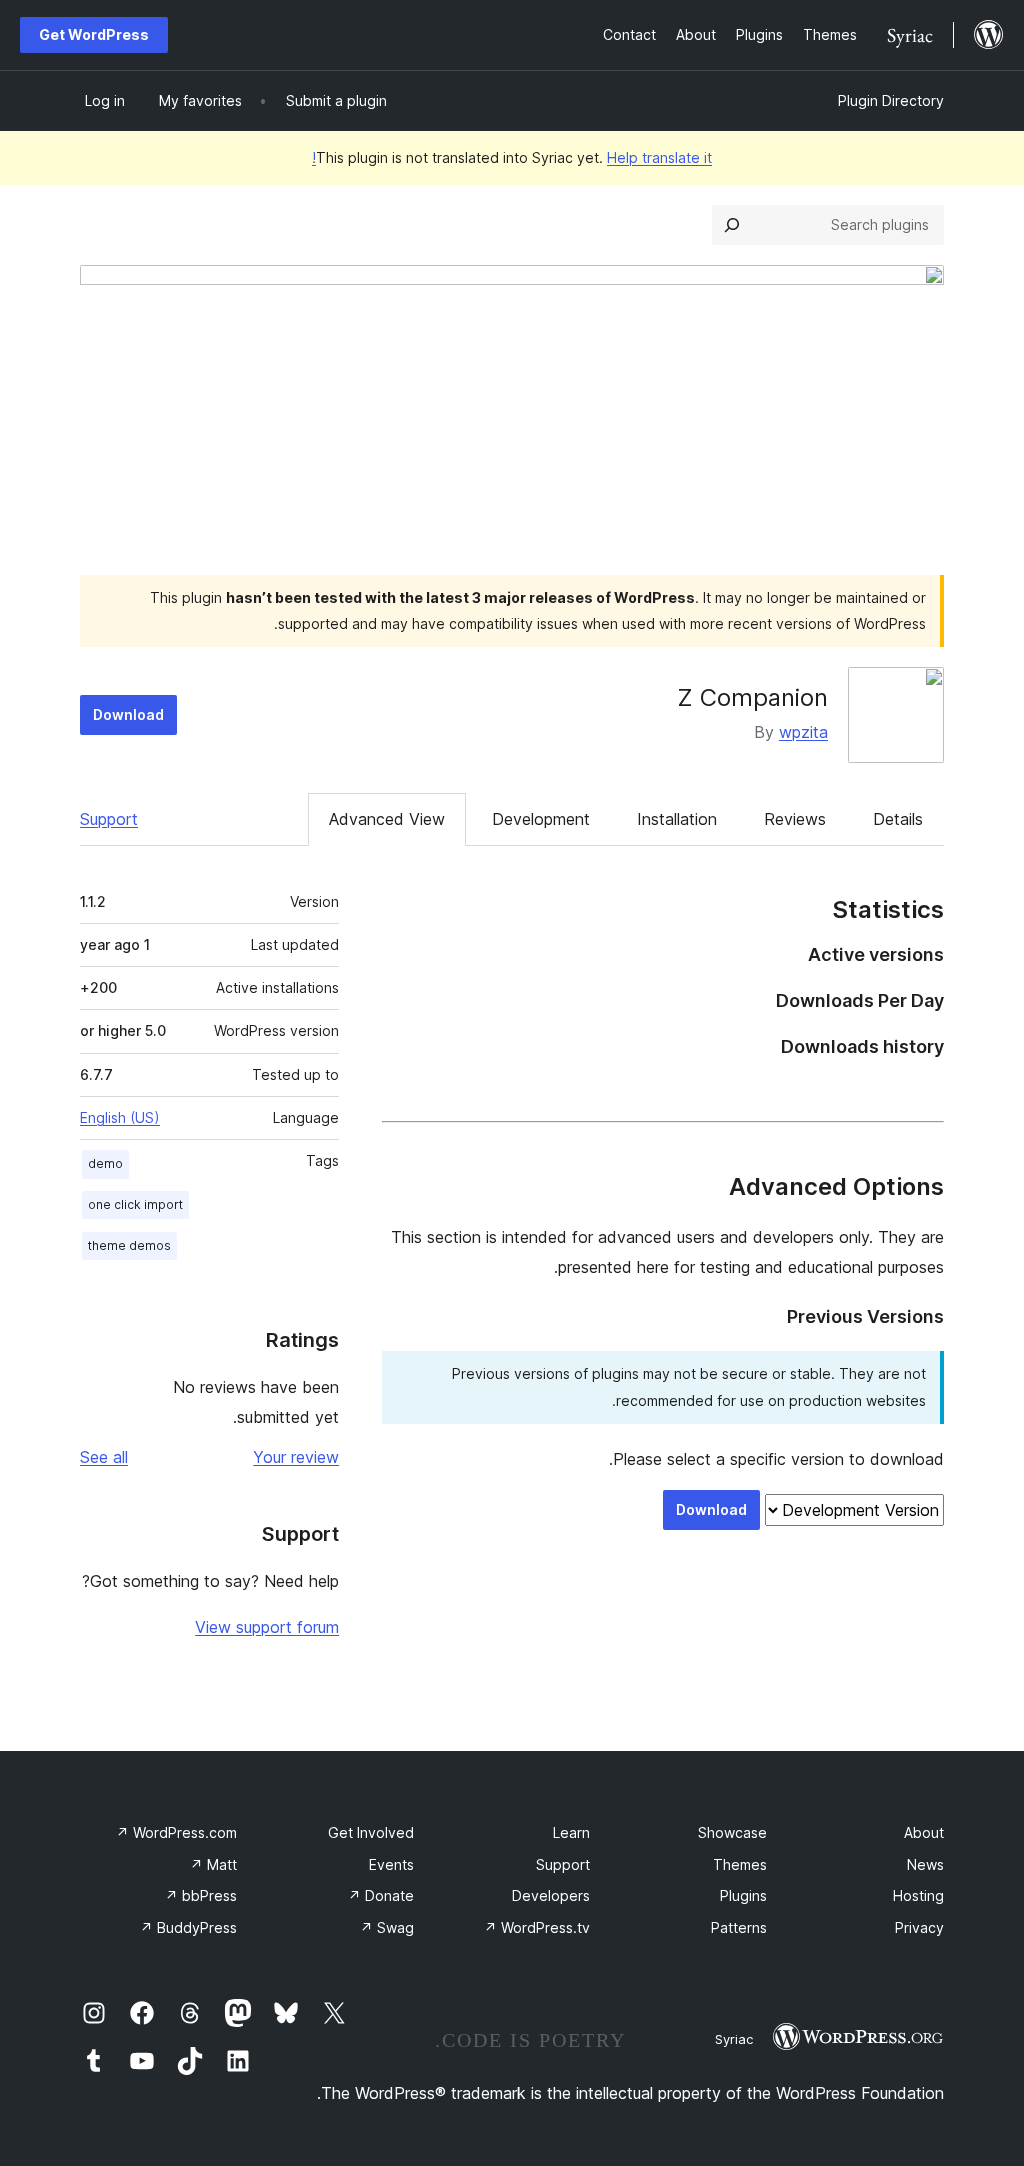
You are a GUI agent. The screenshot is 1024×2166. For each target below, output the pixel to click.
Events (391, 1864)
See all (104, 1457)
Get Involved (371, 1832)
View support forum (267, 1627)
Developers (551, 1895)
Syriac (734, 2039)
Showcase (732, 1832)
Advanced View (387, 819)
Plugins (743, 1895)
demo (105, 1163)
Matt (213, 1864)
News (925, 1864)
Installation (677, 819)
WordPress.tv (537, 1927)
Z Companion (752, 697)
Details (898, 819)
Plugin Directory (891, 100)
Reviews (795, 819)
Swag (387, 1927)
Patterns (739, 1927)
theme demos (129, 1245)
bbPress (201, 1895)
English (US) (120, 1117)
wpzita (803, 732)
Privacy (919, 1927)
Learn (571, 1832)
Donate (381, 1895)
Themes (740, 1864)
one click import (135, 1204)
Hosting (918, 1895)
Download (128, 714)
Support (109, 819)
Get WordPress (94, 34)
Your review (296, 1457)
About (924, 1832)
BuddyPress (188, 1927)
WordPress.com (176, 1832)
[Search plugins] (732, 225)
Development (541, 819)
